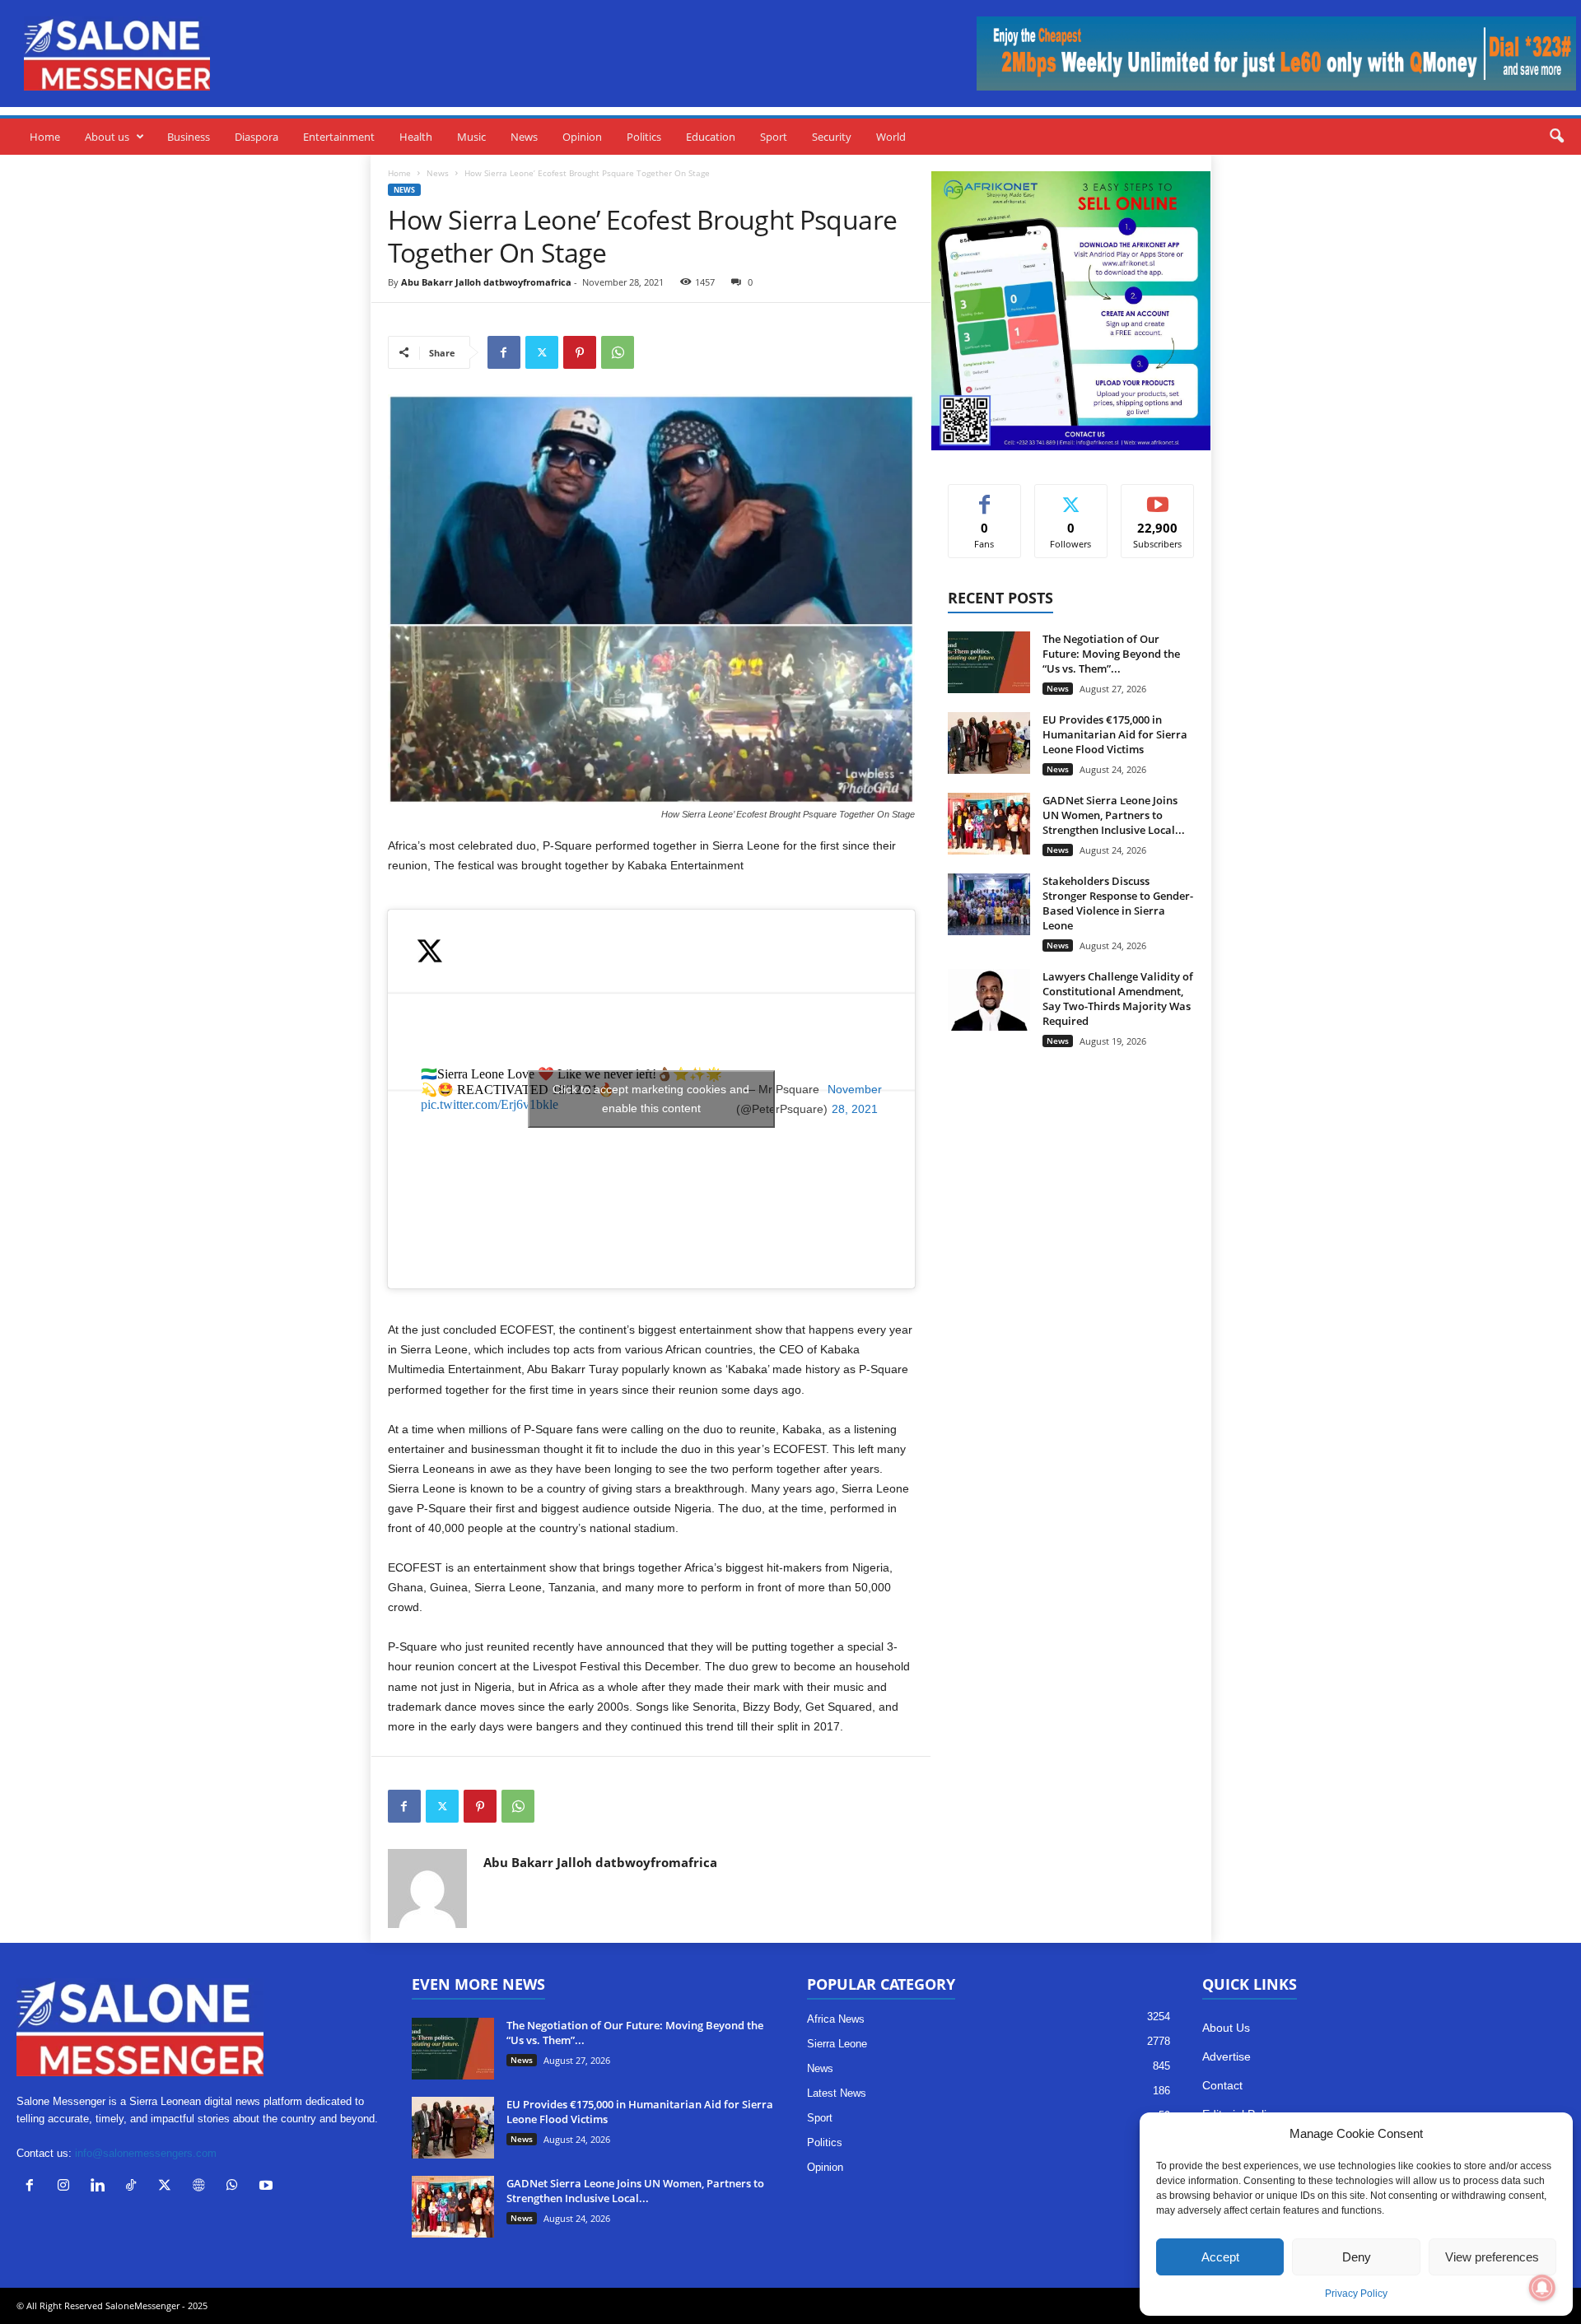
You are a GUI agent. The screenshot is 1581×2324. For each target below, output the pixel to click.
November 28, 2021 (855, 1099)
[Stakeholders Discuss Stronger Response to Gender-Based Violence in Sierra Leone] (989, 904)
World (891, 137)
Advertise (1227, 2056)
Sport (774, 137)
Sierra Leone (837, 2044)
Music (471, 137)
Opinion (582, 137)
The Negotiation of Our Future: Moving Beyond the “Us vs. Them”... (1111, 654)
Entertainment (339, 137)
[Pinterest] (580, 352)
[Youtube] (268, 2187)
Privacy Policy (1356, 2294)
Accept (1220, 2257)
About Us (1226, 2028)
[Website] (202, 2187)
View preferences (1492, 2257)
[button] (1556, 137)
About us (107, 137)
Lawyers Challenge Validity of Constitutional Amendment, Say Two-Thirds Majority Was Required (1118, 999)
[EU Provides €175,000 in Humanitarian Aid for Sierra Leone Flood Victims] (989, 743)
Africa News (836, 2019)
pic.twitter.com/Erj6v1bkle (490, 1104)
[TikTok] (135, 2187)
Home (45, 137)
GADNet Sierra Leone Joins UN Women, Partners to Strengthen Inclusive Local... (1114, 815)
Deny (1357, 2257)
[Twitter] (542, 352)
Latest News (837, 2093)
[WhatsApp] (618, 352)
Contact (1222, 2085)
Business (189, 137)
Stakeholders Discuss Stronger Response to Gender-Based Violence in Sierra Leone (1118, 903)
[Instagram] (67, 2187)
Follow (1071, 497)
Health (416, 137)
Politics (644, 137)
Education (711, 137)
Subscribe (1158, 497)
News (524, 137)
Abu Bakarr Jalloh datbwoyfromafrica (486, 282)
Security (832, 137)
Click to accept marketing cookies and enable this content (651, 1099)
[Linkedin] (101, 2187)
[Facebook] (504, 352)
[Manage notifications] (1542, 2288)
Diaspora (257, 137)
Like (984, 497)
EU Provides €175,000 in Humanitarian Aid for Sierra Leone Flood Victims (1115, 734)
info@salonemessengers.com (146, 2153)
